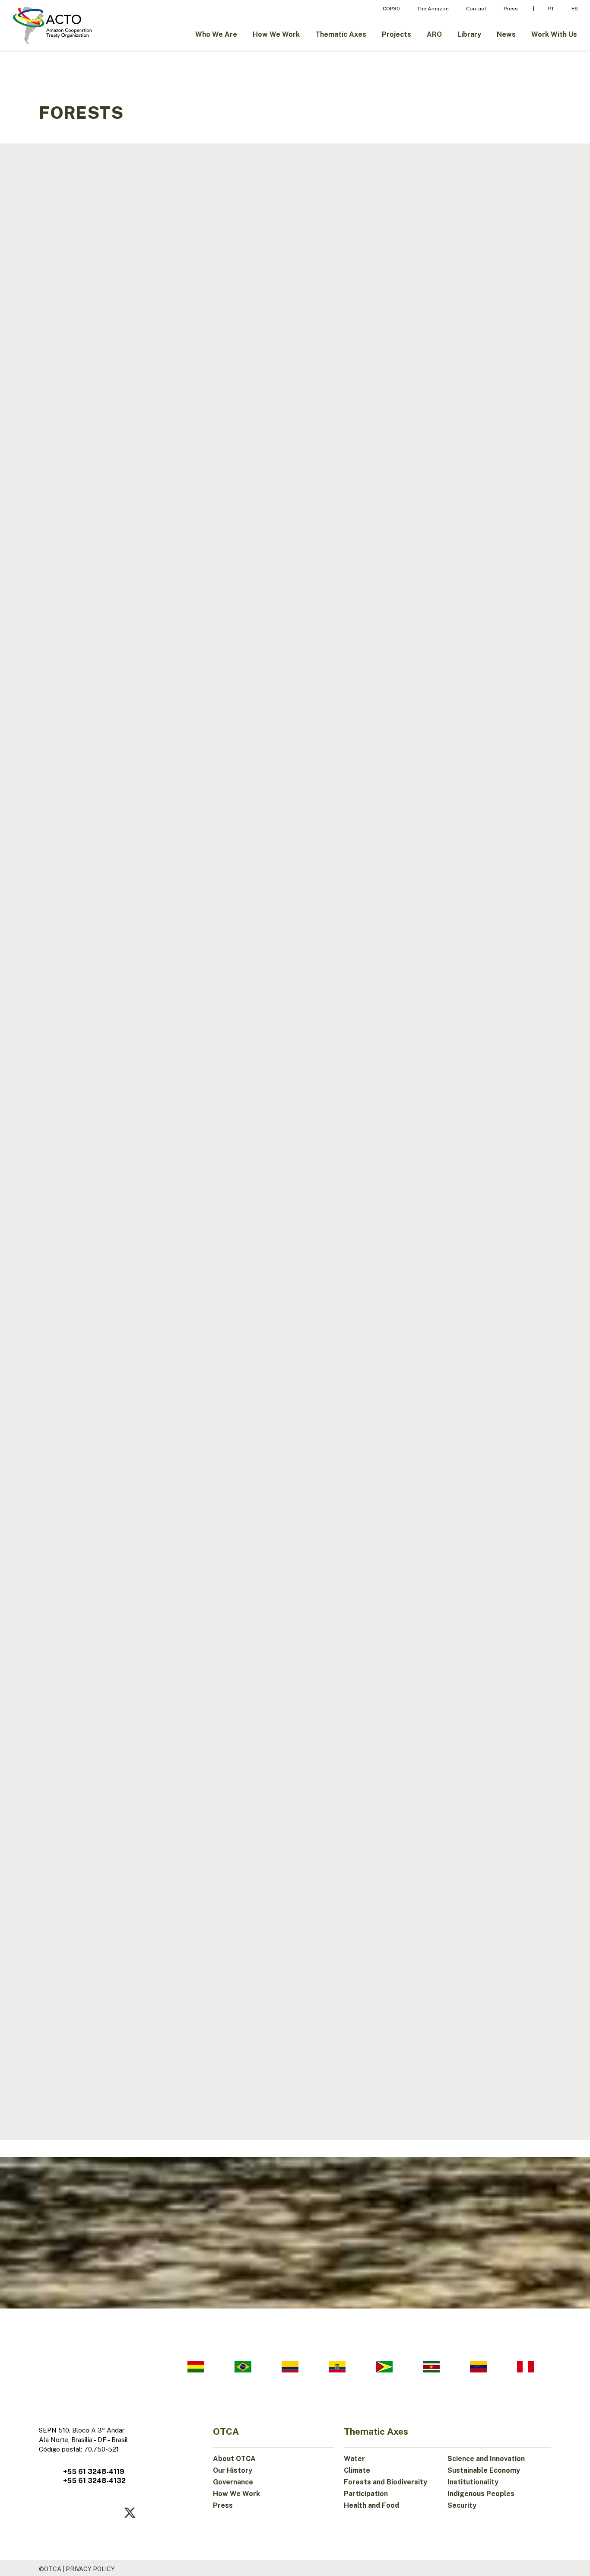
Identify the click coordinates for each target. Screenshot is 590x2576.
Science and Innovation (486, 2459)
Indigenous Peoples (481, 2494)
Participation (366, 2494)
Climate (357, 2470)
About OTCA (234, 2459)
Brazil (63, 433)
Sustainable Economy (484, 2470)
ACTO (60, 902)
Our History (233, 2470)
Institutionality (473, 2482)
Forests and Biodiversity (385, 2482)
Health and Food (371, 2505)
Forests (66, 197)
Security (462, 2505)
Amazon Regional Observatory (104, 678)
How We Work (236, 2494)
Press (223, 2505)
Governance (233, 2482)
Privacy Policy (90, 2569)
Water (354, 2459)
